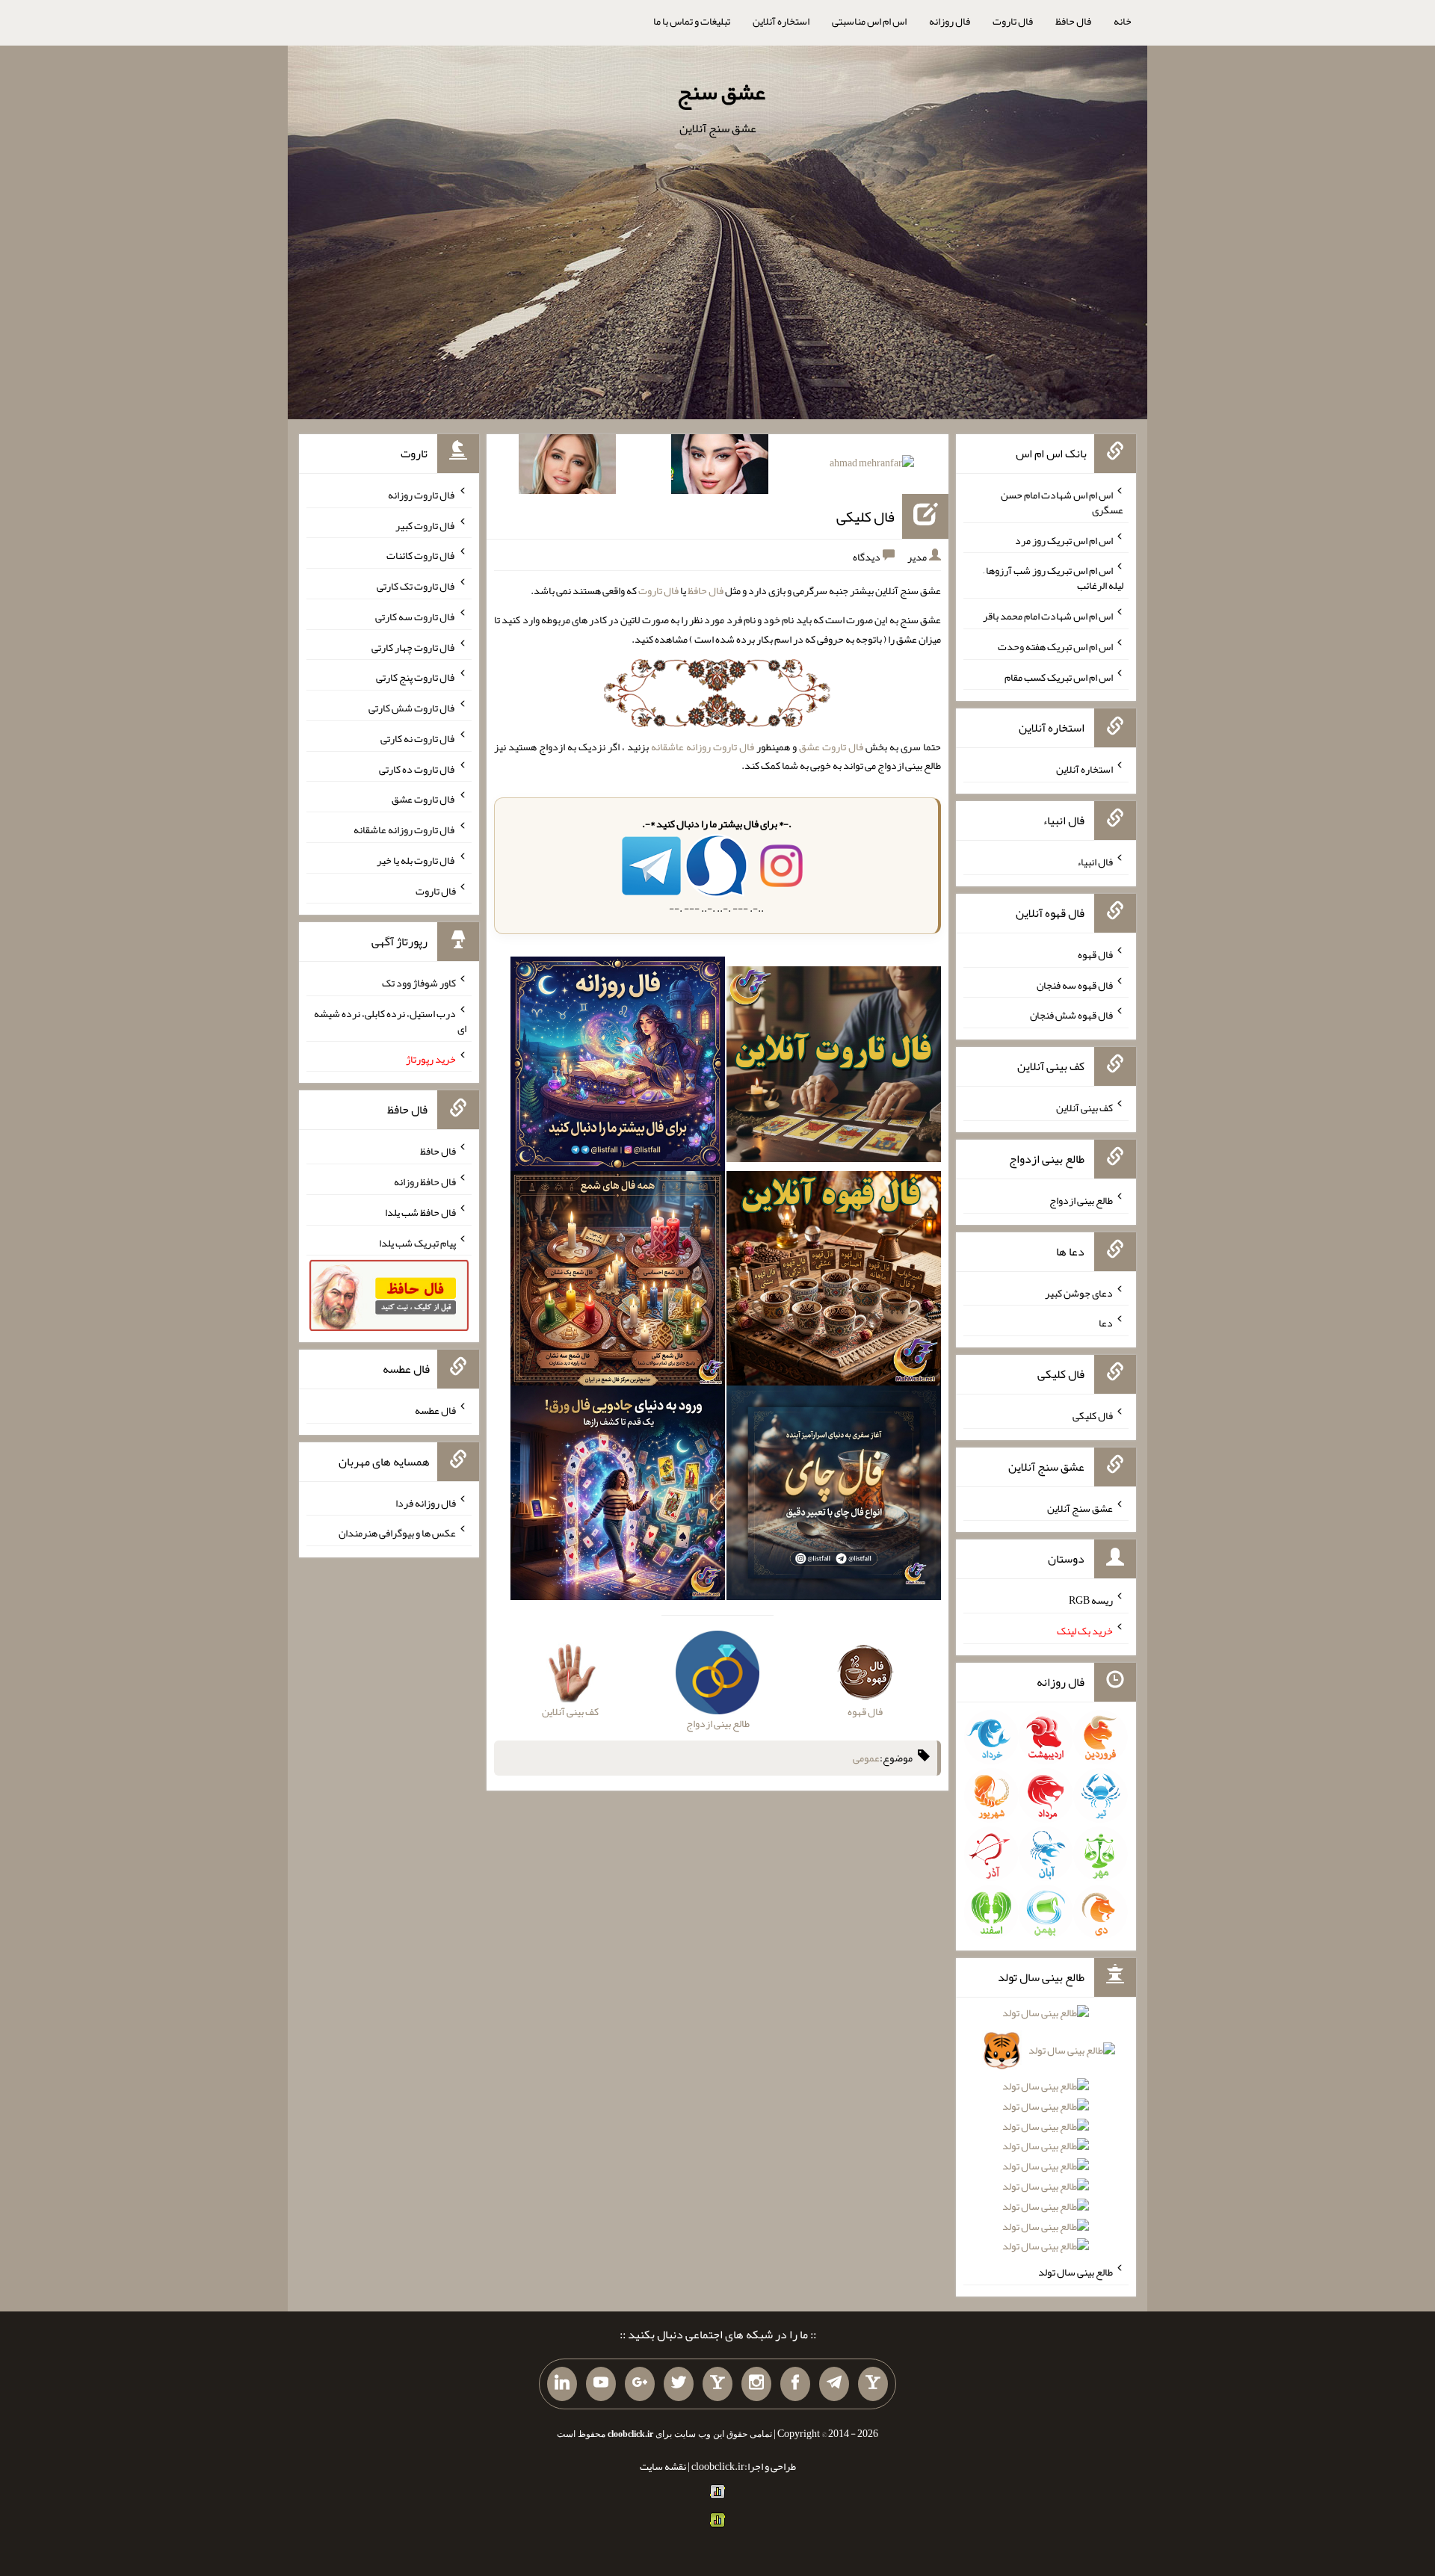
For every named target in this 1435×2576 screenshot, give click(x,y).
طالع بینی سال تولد (1076, 2272)
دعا (1106, 1323)
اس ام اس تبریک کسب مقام (1059, 676)
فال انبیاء (1095, 862)
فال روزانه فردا (426, 1502)
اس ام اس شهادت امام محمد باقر (1048, 616)
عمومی (866, 1758)
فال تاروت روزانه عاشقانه (703, 747)
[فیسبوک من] (795, 2384)
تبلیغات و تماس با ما (692, 21)
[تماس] (717, 2384)
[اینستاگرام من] (756, 2384)
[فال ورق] (618, 1496)
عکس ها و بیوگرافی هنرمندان (397, 1533)
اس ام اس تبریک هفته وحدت (1055, 646)
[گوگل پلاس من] (640, 2384)
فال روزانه (950, 21)
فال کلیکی (865, 516)
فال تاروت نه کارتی (418, 738)
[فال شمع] (618, 1282)
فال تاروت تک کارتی (416, 586)
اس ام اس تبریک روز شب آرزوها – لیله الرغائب (1053, 578)
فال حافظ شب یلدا (420, 1212)
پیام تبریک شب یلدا (417, 1242)
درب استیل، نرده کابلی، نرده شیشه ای (390, 1021)
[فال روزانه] (618, 1067)
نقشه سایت (663, 2466)
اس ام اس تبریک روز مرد (1064, 540)
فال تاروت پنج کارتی (416, 677)
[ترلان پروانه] (720, 467)
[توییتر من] (679, 2384)
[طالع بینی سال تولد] (1046, 2135)
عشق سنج (721, 92)
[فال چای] (834, 1496)
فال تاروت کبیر (426, 525)
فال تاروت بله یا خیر (416, 860)
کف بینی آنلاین (1084, 1108)
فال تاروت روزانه (422, 495)
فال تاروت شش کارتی (412, 708)
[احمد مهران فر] (872, 466)
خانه (1123, 21)
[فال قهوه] (834, 1282)
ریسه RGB (1091, 1600)
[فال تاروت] (834, 1067)
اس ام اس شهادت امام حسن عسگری (1062, 502)
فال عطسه (435, 1410)
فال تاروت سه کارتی (416, 617)
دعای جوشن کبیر (1079, 1292)
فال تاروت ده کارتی (417, 768)
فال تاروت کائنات (421, 555)
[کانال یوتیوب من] (601, 2384)
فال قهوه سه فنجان (1075, 984)
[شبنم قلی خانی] (567, 467)
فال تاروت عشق (831, 747)
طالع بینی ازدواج (1081, 1200)
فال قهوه (1095, 954)
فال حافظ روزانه (425, 1182)
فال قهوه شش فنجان (1071, 1015)
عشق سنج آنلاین (1080, 1507)
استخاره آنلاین (781, 21)
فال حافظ (1073, 21)
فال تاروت (1013, 21)
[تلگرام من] (834, 2384)
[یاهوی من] (873, 2384)
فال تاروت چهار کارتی (414, 646)
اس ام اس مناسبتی (869, 21)
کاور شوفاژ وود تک (419, 983)
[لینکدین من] (562, 2384)
